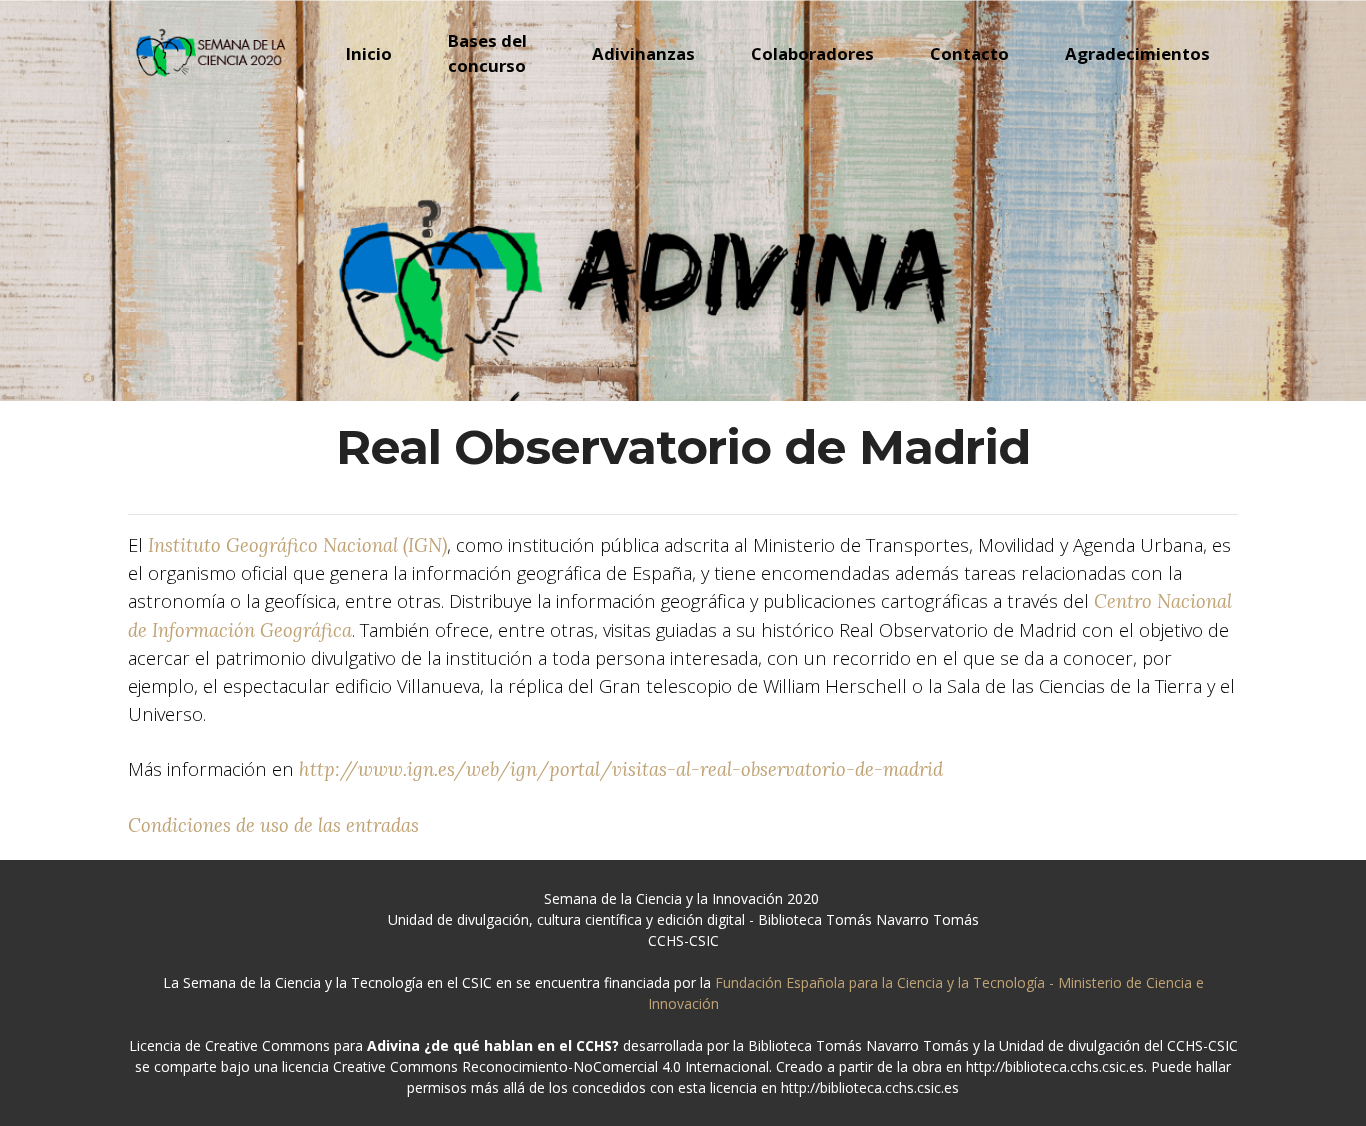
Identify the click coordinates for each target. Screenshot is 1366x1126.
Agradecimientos (1137, 53)
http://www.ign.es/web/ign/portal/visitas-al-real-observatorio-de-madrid (621, 769)
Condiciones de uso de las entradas (273, 825)
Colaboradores (812, 53)
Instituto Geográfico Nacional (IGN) (297, 545)
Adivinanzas (643, 53)
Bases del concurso (487, 53)
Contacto (969, 53)
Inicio (369, 53)
